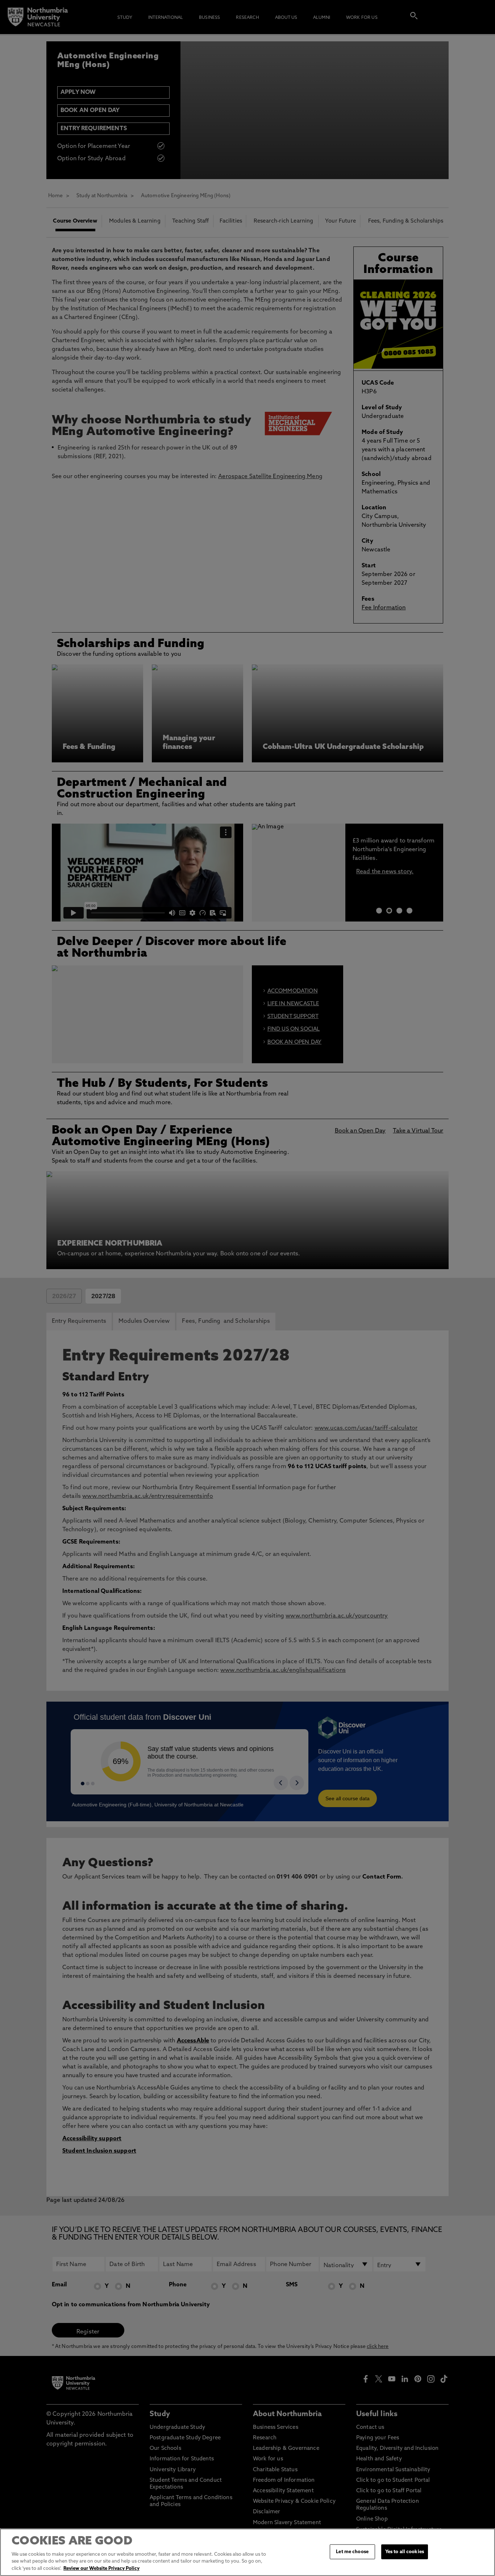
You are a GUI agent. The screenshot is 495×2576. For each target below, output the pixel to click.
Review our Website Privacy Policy (101, 2569)
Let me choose (352, 2552)
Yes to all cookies (405, 2552)
